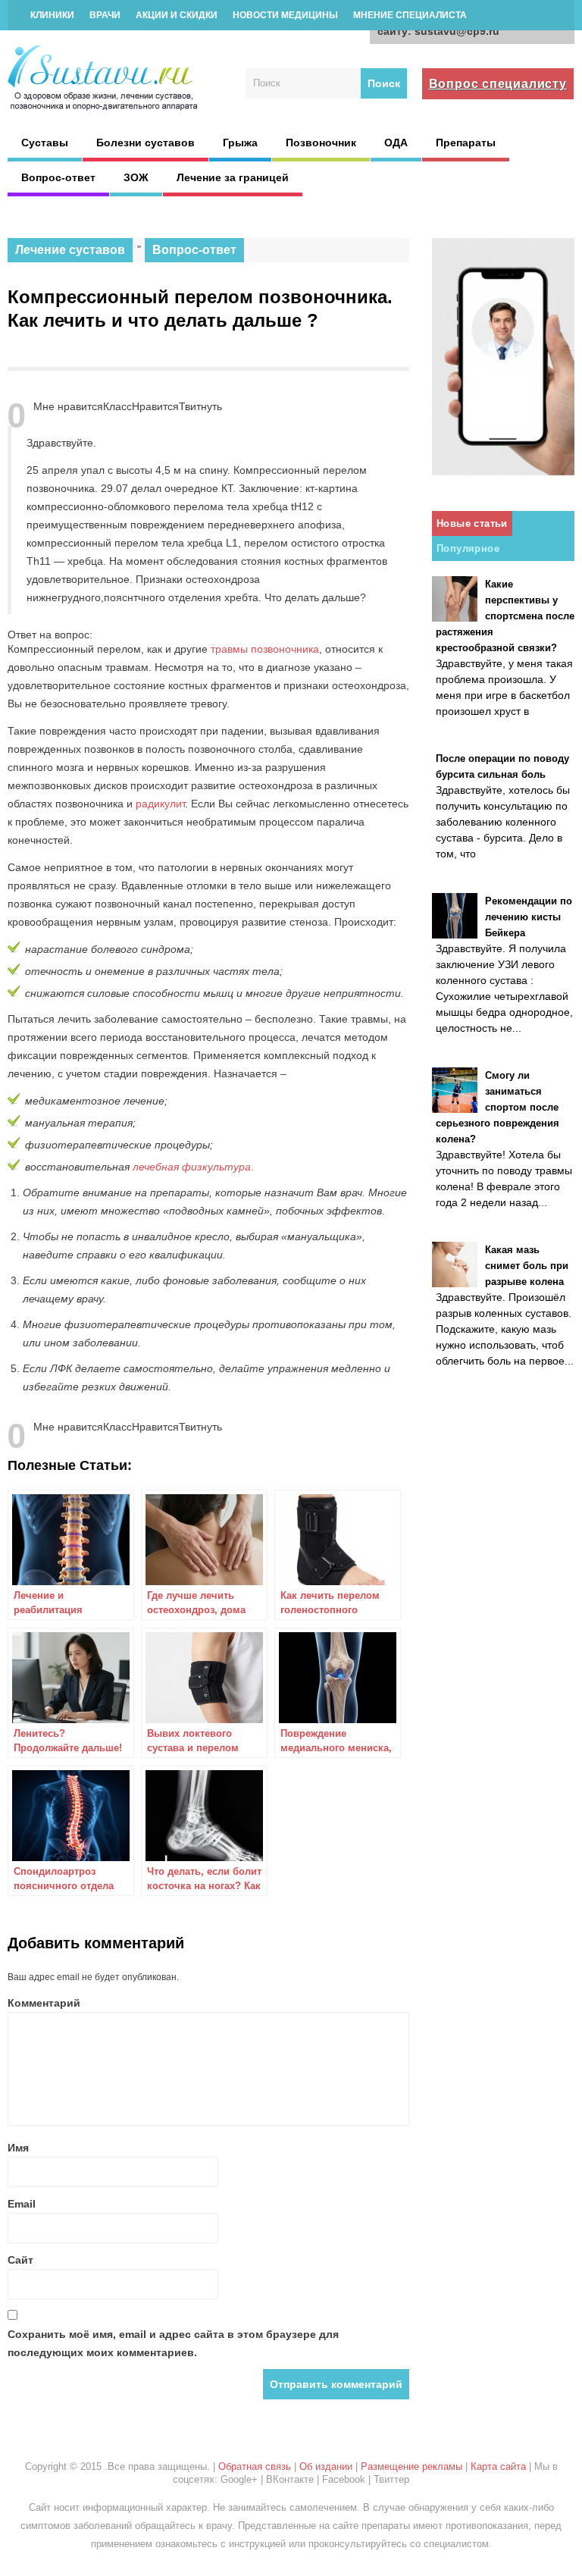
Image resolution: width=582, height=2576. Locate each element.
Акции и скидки (177, 15)
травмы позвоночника (265, 649)
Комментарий (44, 2003)
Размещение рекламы (411, 2466)
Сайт (20, 2260)
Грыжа (240, 143)
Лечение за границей (233, 177)
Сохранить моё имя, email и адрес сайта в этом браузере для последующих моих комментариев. (173, 2343)
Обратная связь (255, 2466)
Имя (18, 2148)
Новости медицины (285, 15)
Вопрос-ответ (58, 177)
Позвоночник (321, 143)
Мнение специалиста (410, 15)
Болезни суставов (145, 143)
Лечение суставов (70, 250)
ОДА (396, 143)
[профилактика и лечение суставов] (104, 108)
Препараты (466, 143)
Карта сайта (498, 2466)
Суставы (45, 143)
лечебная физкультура (192, 1167)
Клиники (52, 15)
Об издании (326, 2466)
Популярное (468, 548)
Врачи (105, 15)
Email (22, 2204)
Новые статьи (472, 523)
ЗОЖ (136, 177)
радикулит (160, 804)
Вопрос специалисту (498, 84)
